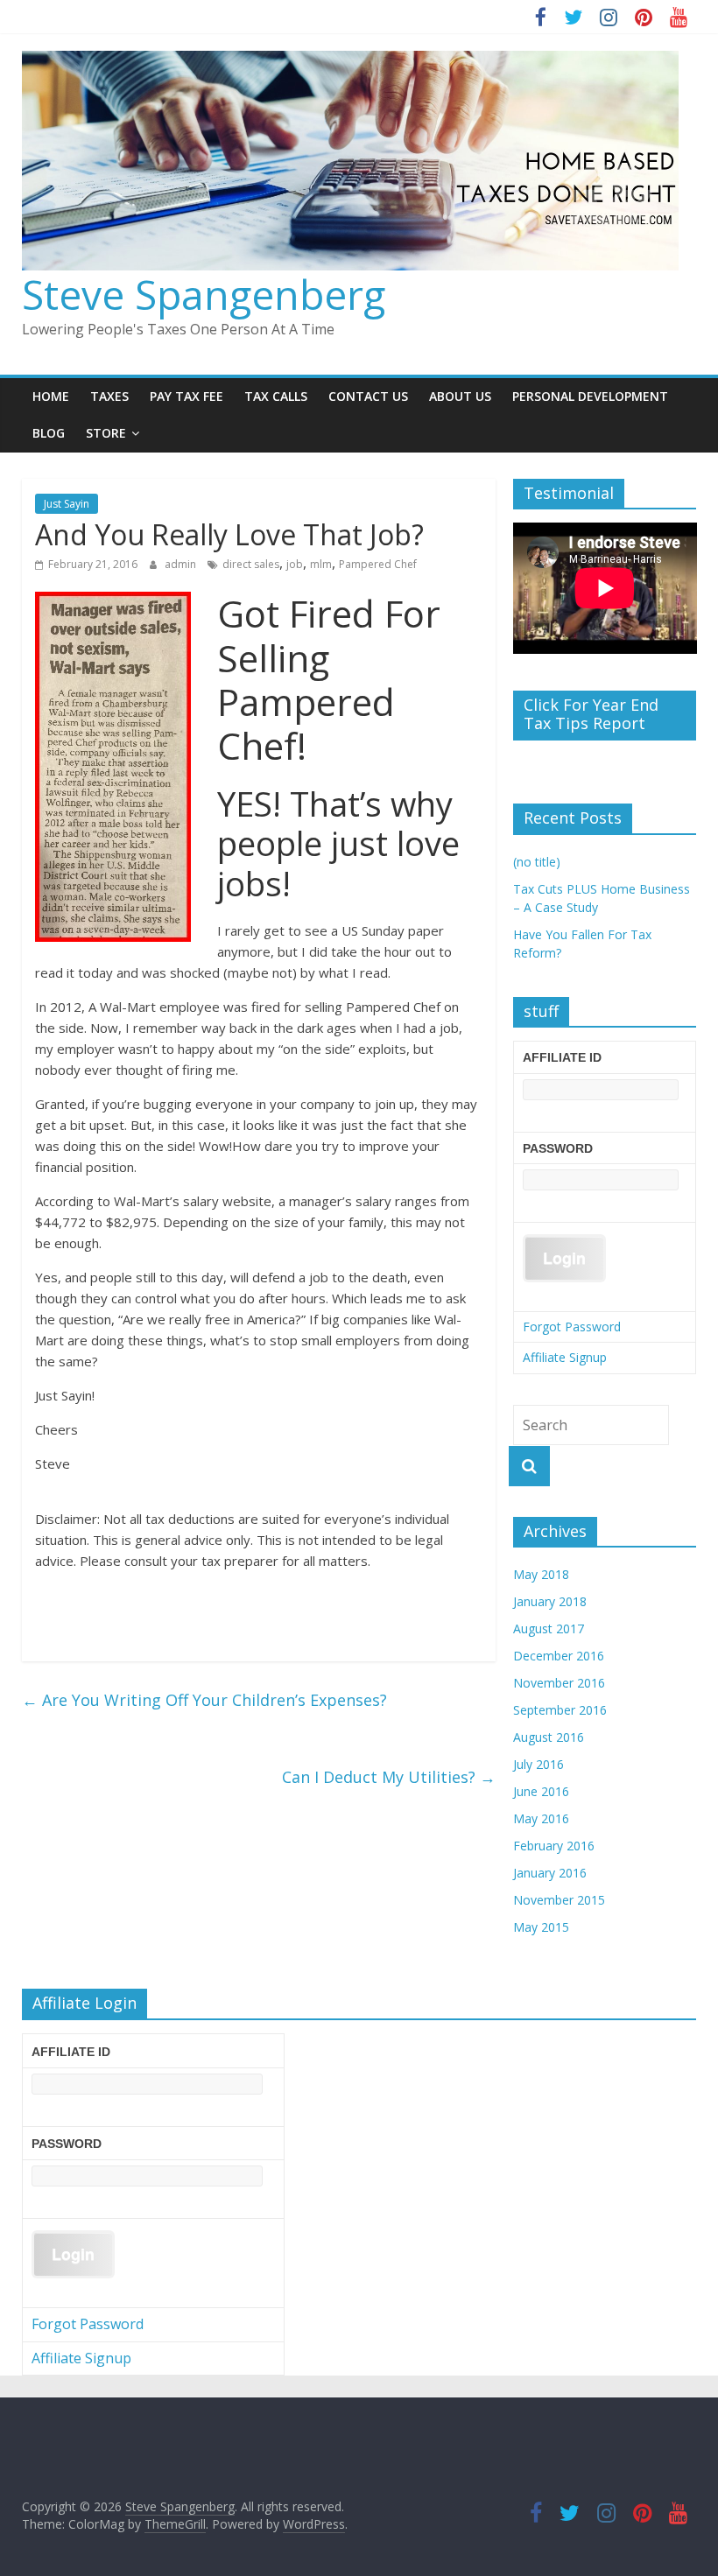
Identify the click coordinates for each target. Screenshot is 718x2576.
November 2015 (559, 1900)
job (295, 564)
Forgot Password (572, 1327)
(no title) (537, 862)
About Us (460, 396)
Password (558, 1148)
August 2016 (549, 1737)
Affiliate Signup (565, 1357)
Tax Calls (276, 396)
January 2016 (550, 1873)
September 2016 (560, 1710)
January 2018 (550, 1601)
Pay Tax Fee (187, 396)
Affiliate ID (562, 1057)
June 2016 (541, 1791)
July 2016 (538, 1764)
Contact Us (368, 396)
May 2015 (541, 1927)
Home (51, 396)
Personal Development (590, 396)
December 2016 (559, 1656)
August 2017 (549, 1628)
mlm (321, 564)
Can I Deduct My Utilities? (389, 1777)
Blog (49, 433)
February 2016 (554, 1846)
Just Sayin (67, 504)
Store (106, 433)
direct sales (251, 564)
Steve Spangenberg (204, 294)
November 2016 (559, 1683)
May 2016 (541, 1818)
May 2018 (541, 1574)
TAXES (109, 396)
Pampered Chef (378, 564)
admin (182, 564)
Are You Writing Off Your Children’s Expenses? (204, 1700)
